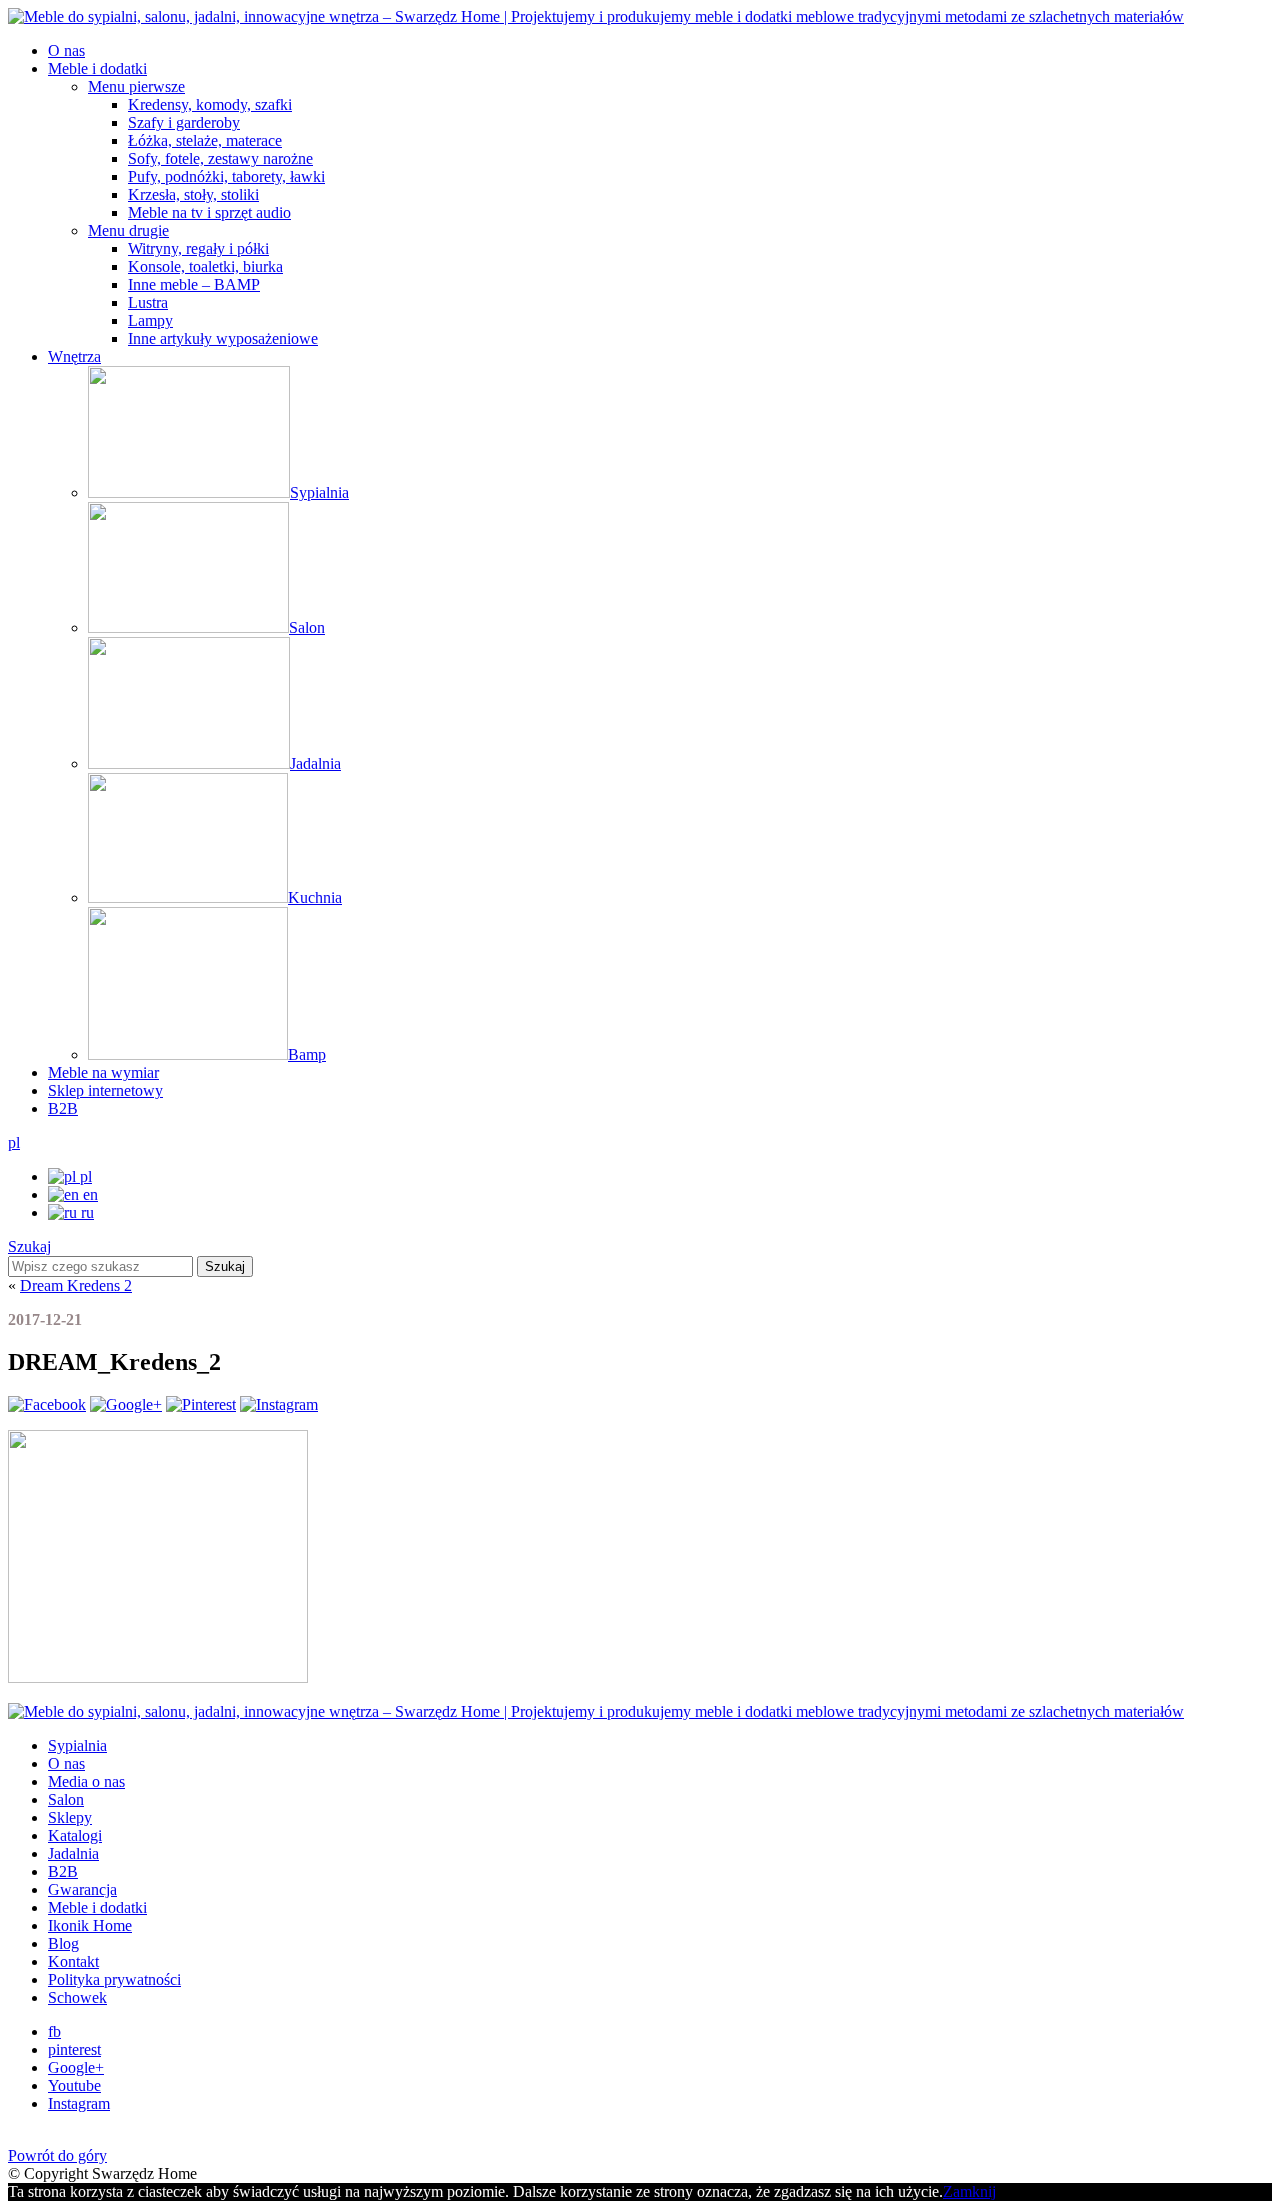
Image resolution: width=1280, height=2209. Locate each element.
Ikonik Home (90, 1925)
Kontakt (73, 1961)
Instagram (79, 2103)
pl (14, 1142)
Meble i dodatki (97, 68)
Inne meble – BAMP (194, 284)
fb (54, 2031)
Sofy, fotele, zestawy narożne (220, 158)
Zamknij (969, 2191)
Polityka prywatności (114, 1979)
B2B (63, 1108)
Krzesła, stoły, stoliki (193, 194)
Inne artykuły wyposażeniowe (223, 338)
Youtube (74, 2085)
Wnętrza (74, 356)
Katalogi (75, 1835)
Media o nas (86, 1781)
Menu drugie (128, 230)
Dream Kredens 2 (76, 1285)
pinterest (74, 2049)
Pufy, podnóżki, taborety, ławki (226, 176)
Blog (63, 1943)
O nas (66, 50)
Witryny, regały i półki (198, 248)
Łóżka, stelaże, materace (205, 140)
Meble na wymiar (103, 1072)
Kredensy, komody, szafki (210, 104)
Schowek (77, 1997)
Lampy (150, 320)
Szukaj (29, 1246)
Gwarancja (82, 1889)
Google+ (76, 2067)
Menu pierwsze (136, 86)
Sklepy (70, 1817)
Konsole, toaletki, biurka (205, 266)
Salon (66, 1799)
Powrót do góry (57, 2155)
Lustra (148, 302)
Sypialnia (77, 1745)
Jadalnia (73, 1853)
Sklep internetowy (105, 1090)
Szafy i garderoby (184, 122)
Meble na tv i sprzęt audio (209, 212)
